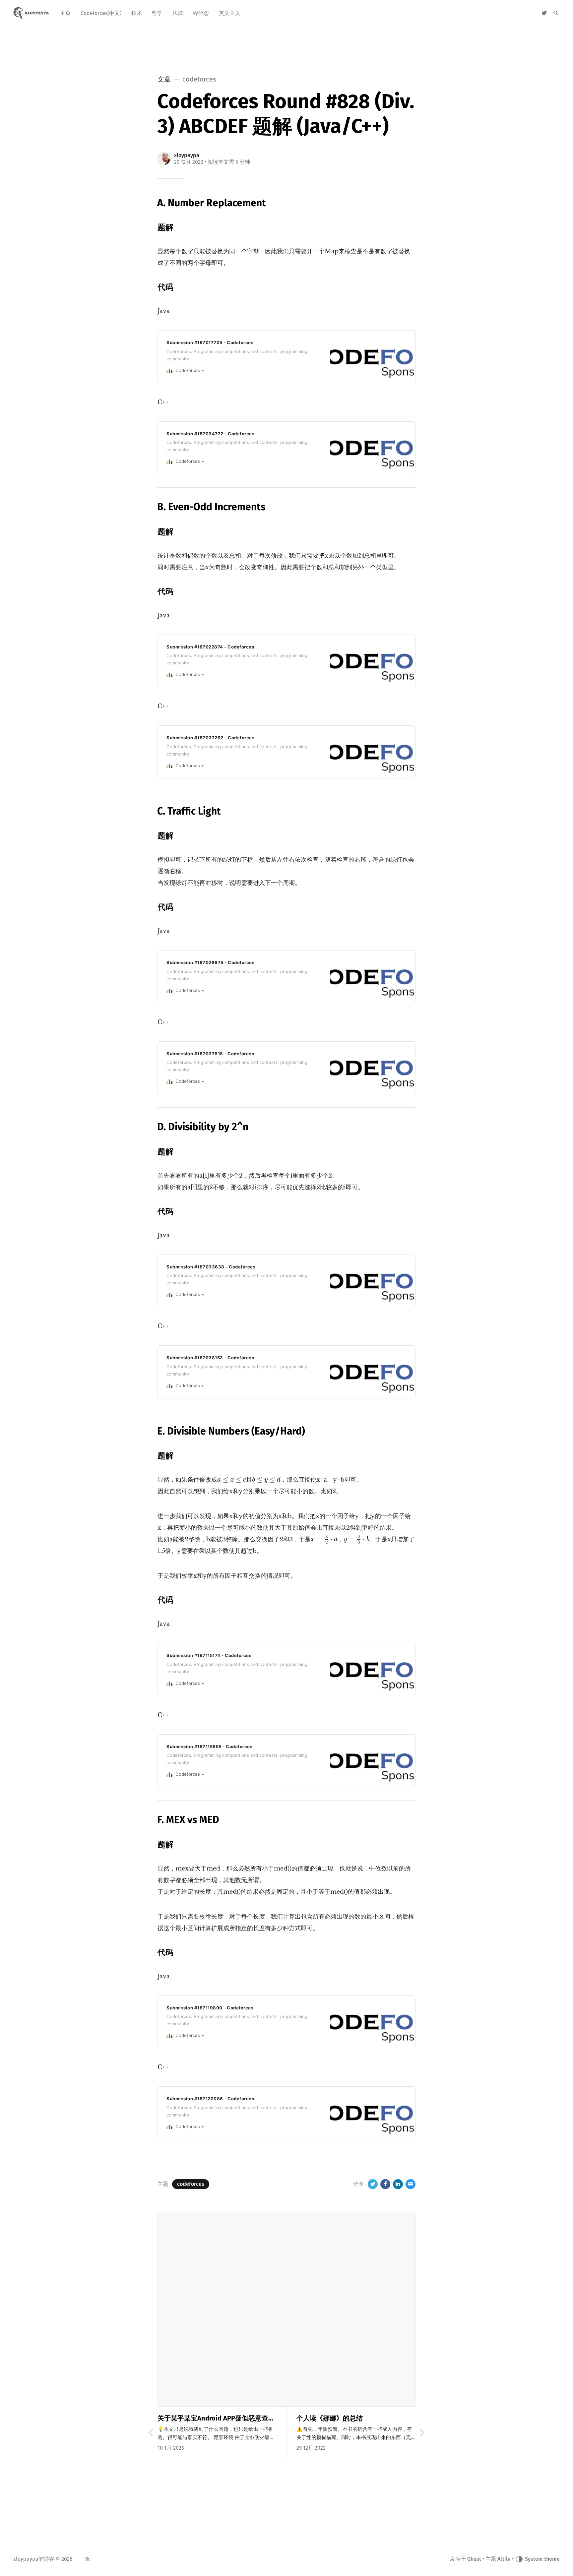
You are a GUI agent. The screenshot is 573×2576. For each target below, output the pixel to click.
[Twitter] (544, 13)
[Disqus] (286, 2308)
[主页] (32, 13)
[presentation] (232, 1480)
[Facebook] (385, 2184)
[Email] (411, 2184)
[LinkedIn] (398, 2184)
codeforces (191, 2184)
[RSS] (88, 2559)
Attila (504, 2559)
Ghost (474, 2559)
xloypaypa (187, 155)
